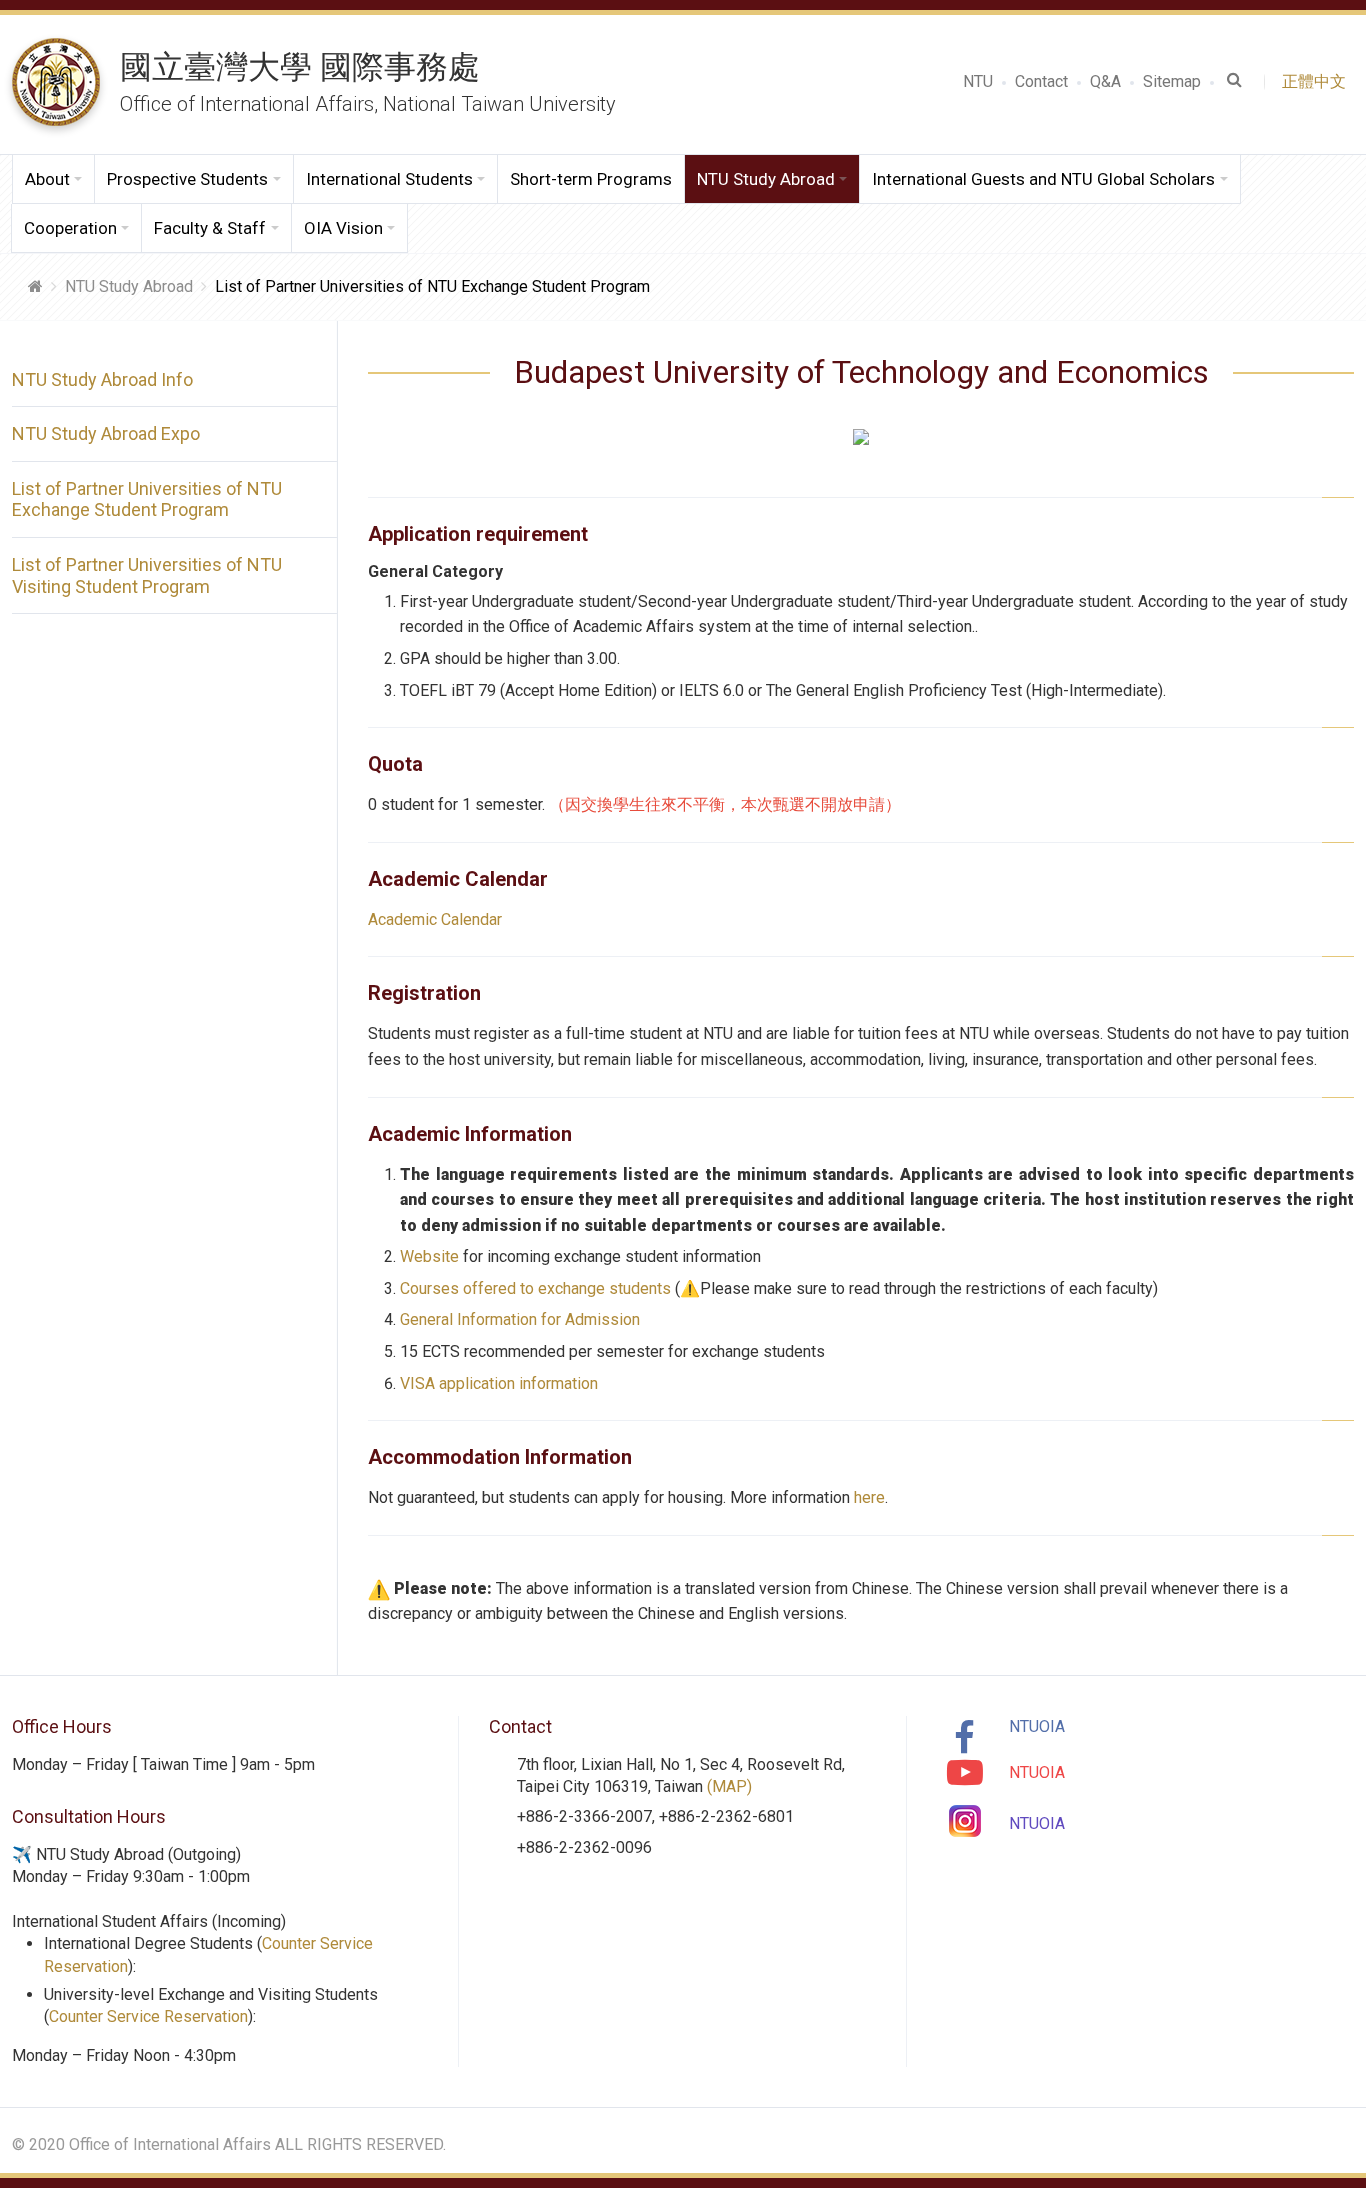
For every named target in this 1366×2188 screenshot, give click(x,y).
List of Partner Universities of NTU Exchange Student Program (147, 499)
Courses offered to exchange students (535, 1288)
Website (429, 1256)
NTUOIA (1037, 1726)
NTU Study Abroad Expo (106, 433)
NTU (978, 81)
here (869, 1497)
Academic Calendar (435, 919)
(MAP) (729, 1786)
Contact (1041, 81)
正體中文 (1318, 81)
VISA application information (499, 1383)
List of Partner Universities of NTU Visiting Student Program (147, 575)
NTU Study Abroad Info (102, 379)
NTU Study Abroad (129, 286)
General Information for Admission (520, 1319)
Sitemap (1172, 81)
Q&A (1105, 81)
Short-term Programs (591, 179)
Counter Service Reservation (148, 2016)
